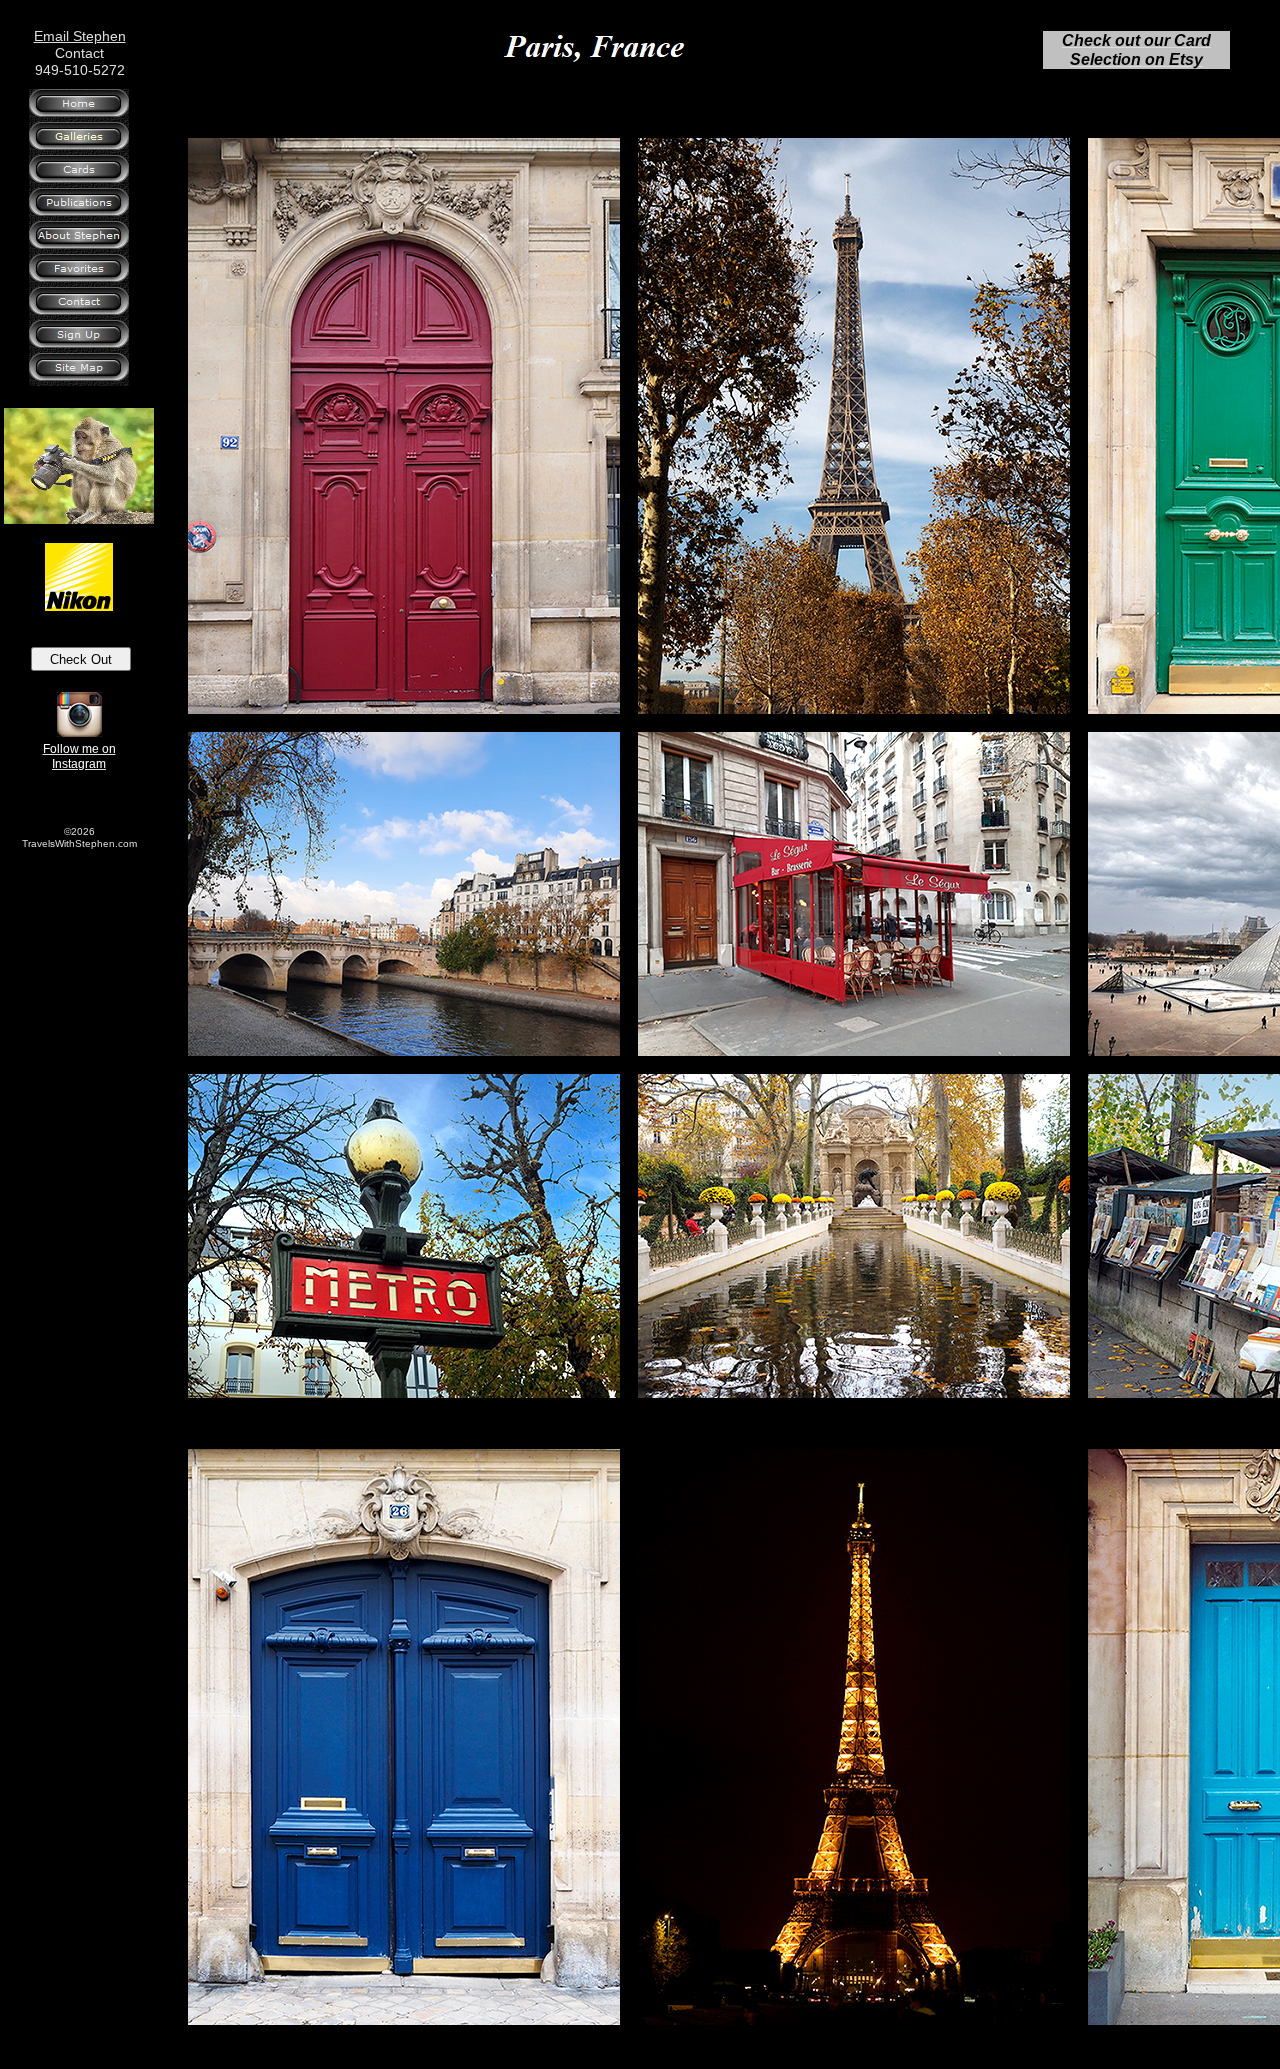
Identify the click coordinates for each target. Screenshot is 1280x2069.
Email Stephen (80, 36)
